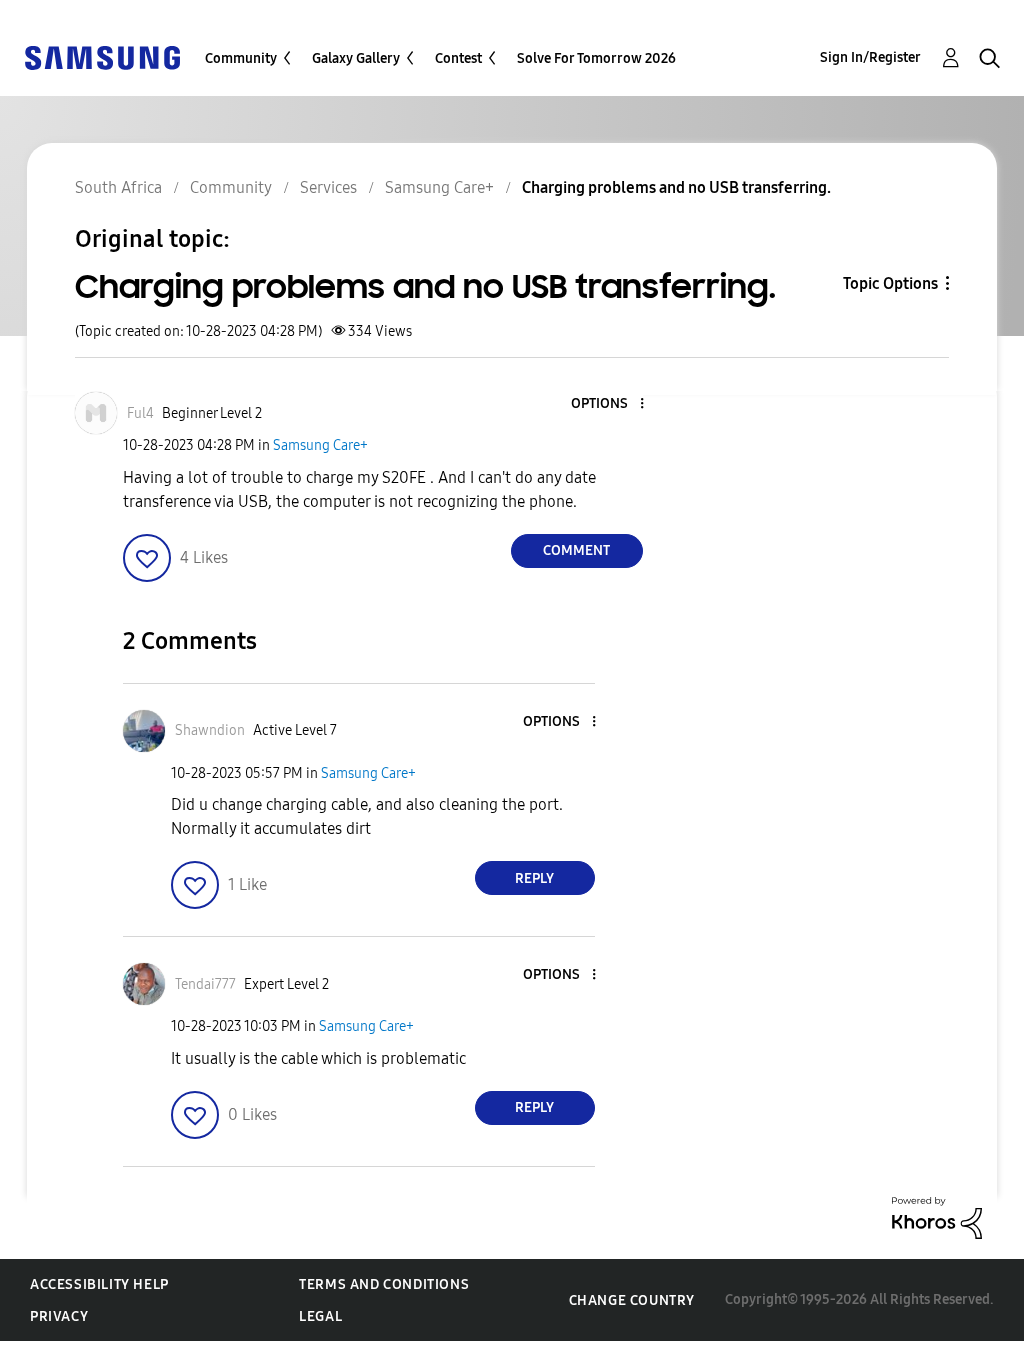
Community (241, 58)
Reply (534, 878)
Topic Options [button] (890, 283)
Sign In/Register (870, 57)
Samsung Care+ (320, 445)
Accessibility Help (99, 1284)
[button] (608, 404)
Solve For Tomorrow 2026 (596, 58)
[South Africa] (102, 56)
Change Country (632, 1300)
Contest (458, 58)
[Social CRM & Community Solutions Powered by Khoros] (937, 1216)
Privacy (59, 1316)
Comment (576, 550)
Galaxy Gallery (356, 58)
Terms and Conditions (384, 1284)
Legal (320, 1316)
